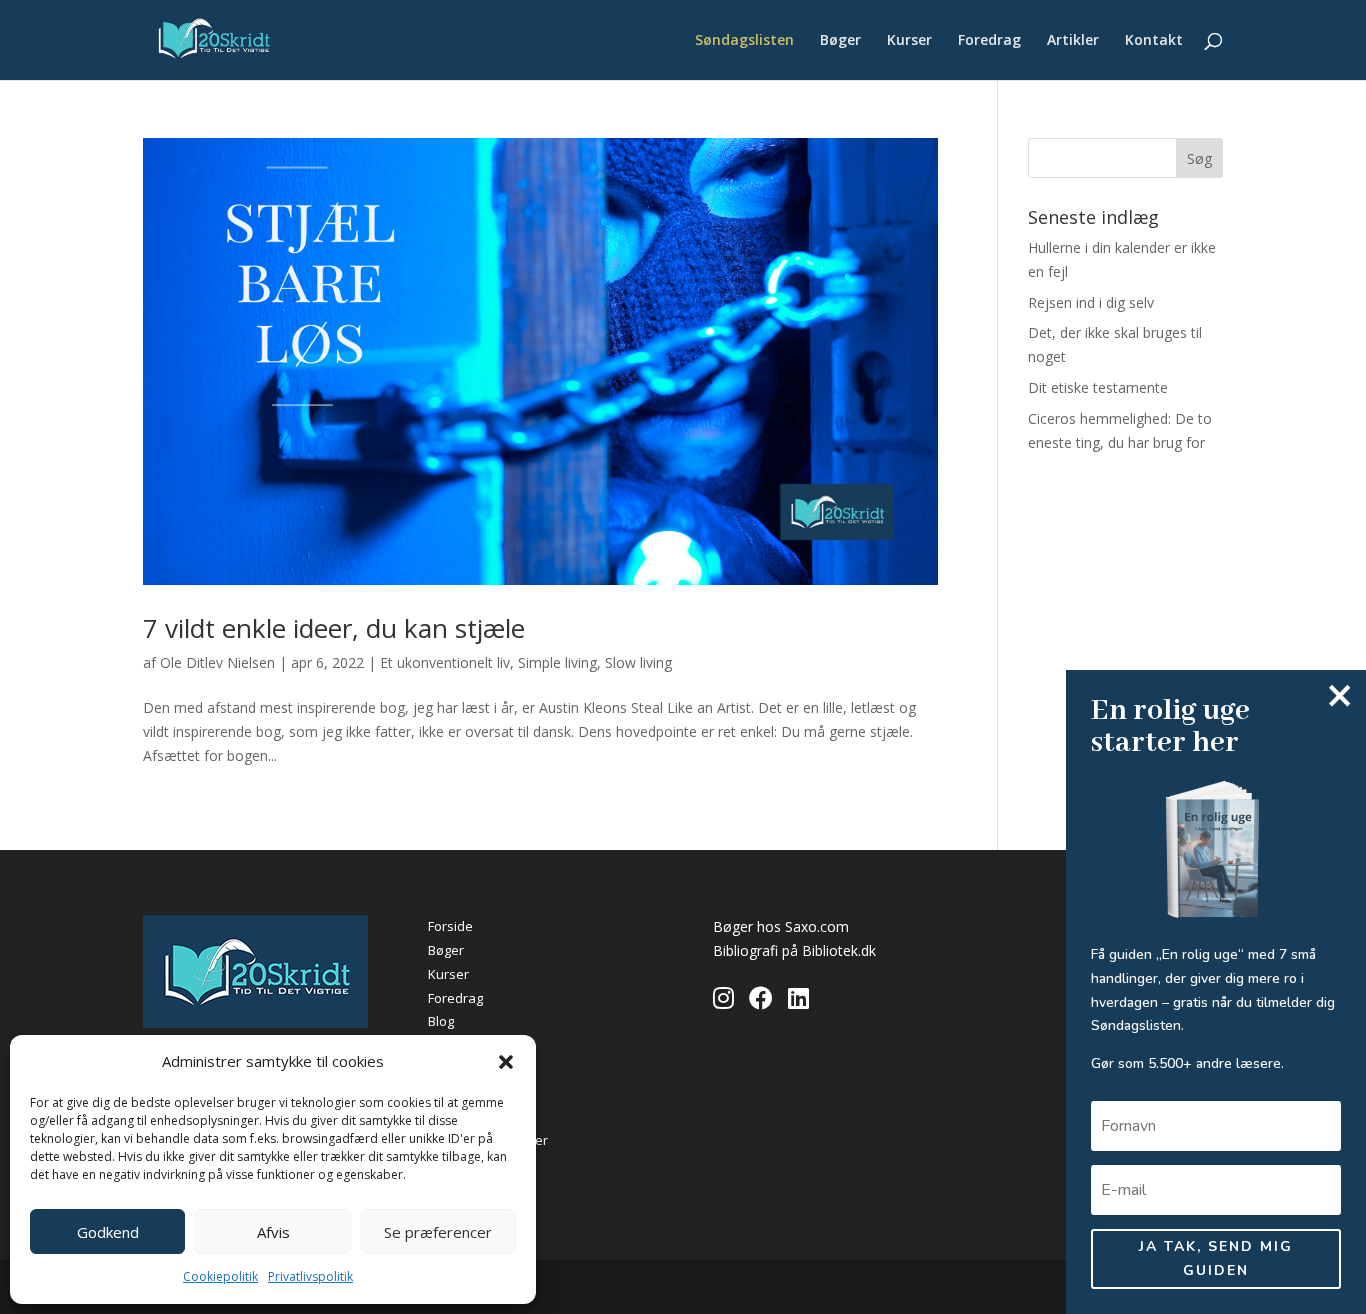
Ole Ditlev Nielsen (217, 662)
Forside (450, 926)
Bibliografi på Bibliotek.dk (794, 950)
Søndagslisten (744, 41)
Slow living (638, 662)
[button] (506, 1062)
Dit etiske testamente (1098, 387)
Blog (441, 1021)
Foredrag (989, 41)
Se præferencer (438, 1232)
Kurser (909, 41)
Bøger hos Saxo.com (781, 926)
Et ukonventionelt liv (445, 662)
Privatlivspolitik (310, 1276)
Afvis (273, 1232)
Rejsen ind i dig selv (1091, 302)
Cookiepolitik (220, 1276)
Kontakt (1154, 41)
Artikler (1073, 41)
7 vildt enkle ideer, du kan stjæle (334, 628)
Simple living (557, 662)
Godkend (108, 1232)
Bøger (840, 41)
